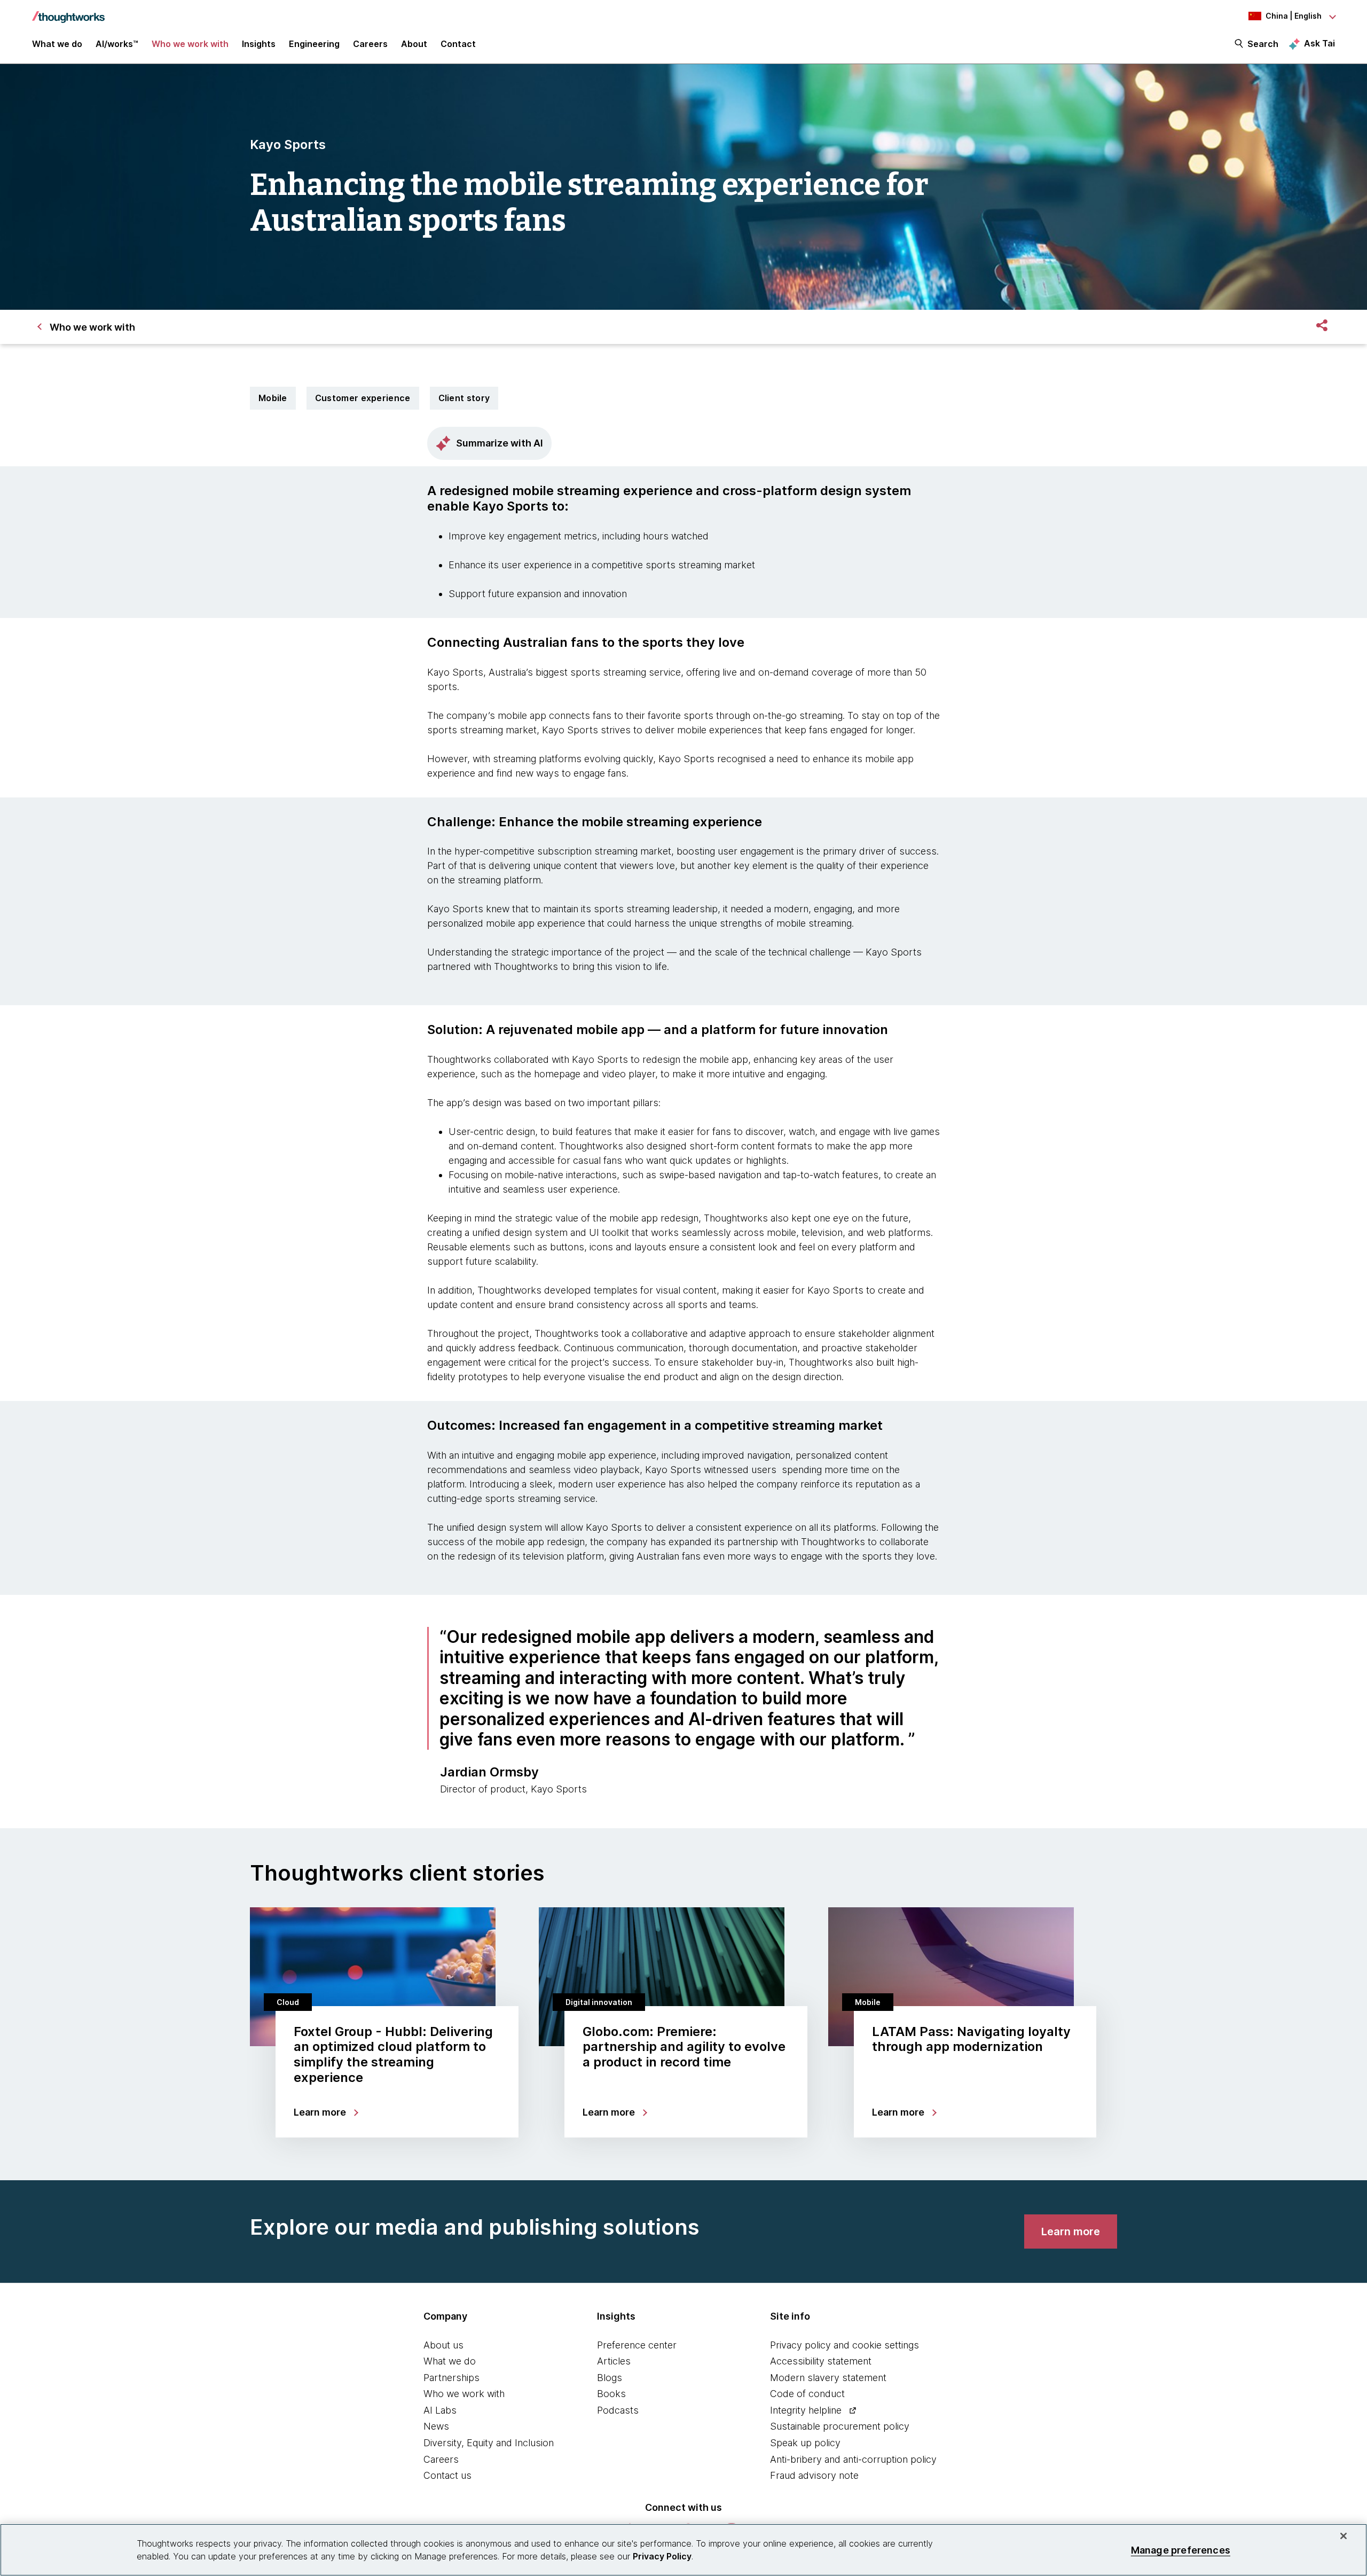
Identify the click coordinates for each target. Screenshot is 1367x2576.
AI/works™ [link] (117, 44)
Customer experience (363, 398)
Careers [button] (370, 44)
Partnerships (451, 2378)
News (436, 2426)
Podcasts (618, 2410)
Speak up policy (805, 2443)
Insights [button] (259, 44)
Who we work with (464, 2394)
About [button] (414, 44)
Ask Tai (1319, 43)
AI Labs (440, 2410)
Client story (464, 398)
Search (1263, 44)
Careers (441, 2459)
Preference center (637, 2345)
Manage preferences (1181, 2550)
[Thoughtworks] (68, 12)
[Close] (1344, 2536)
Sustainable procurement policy (840, 2426)
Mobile (273, 398)
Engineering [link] (314, 44)
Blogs (610, 2378)
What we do (450, 2361)
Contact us (447, 2475)
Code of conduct (807, 2394)
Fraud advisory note (814, 2475)
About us (443, 2345)
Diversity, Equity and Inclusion (489, 2443)
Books (611, 2394)
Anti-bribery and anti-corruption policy (853, 2459)
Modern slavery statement (828, 2378)
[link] (1071, 2232)
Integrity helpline (806, 2410)
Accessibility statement (821, 2361)
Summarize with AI (500, 443)
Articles (614, 2361)
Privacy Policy (662, 2556)
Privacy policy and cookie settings (844, 2345)
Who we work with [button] (190, 44)
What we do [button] (57, 44)
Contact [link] (458, 44)
